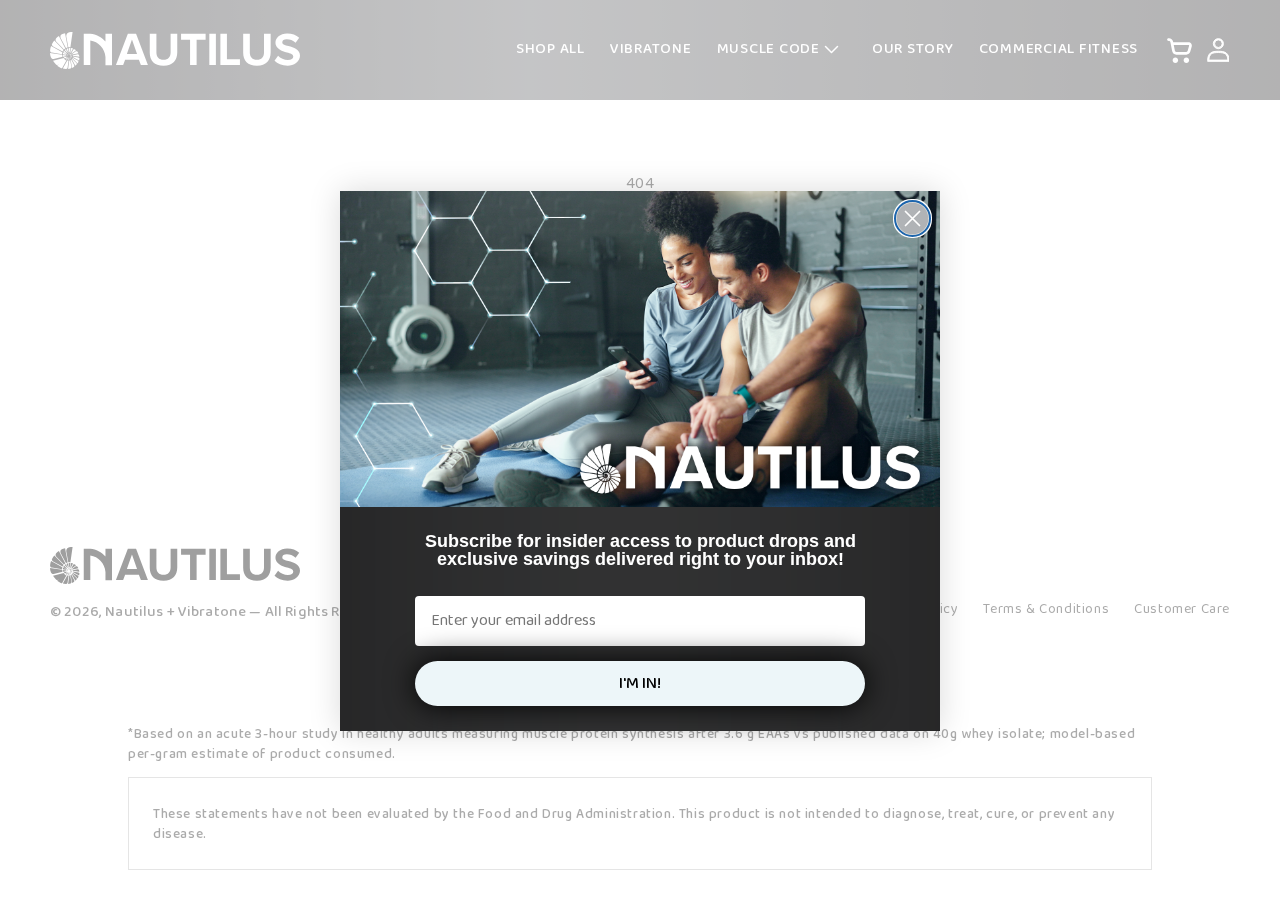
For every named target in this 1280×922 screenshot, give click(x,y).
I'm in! (640, 683)
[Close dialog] (912, 218)
